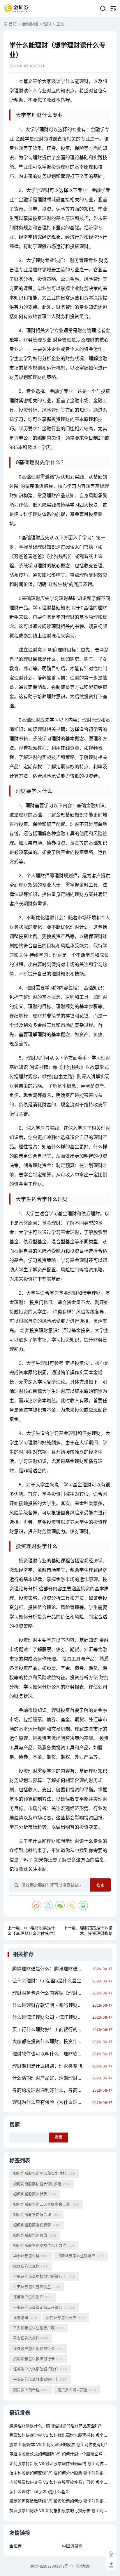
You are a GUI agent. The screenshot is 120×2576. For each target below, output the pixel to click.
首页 (13, 24)
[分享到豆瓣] (83, 1906)
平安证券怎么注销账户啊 (38, 2328)
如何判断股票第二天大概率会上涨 (46, 2204)
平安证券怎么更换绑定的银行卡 (44, 2276)
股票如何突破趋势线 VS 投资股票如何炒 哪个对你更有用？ (63, 2501)
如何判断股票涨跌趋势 (37, 2225)
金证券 (15, 2546)
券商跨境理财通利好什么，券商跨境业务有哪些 (51, 2090)
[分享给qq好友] (48, 1906)
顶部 (111, 2567)
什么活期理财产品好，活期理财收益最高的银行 (51, 2078)
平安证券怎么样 (31, 2338)
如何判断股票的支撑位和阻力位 (44, 2245)
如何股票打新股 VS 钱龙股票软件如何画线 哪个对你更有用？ (65, 2463)
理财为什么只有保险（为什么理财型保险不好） (51, 2102)
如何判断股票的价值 (35, 2235)
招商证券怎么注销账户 (81, 2256)
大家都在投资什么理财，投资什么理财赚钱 (51, 2041)
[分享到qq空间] (72, 1906)
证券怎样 (25, 2318)
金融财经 (30, 24)
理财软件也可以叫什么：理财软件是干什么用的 (51, 2054)
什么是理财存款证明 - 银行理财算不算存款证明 (51, 2005)
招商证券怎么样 (31, 2266)
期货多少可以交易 (77, 2390)
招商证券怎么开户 (66, 2318)
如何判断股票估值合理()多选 (42, 2184)
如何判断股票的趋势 (35, 2194)
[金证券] (17, 8)
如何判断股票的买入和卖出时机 (44, 2173)
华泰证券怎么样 (31, 2256)
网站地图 (83, 2566)
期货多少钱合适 (31, 2390)
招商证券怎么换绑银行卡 (38, 2359)
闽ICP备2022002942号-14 (52, 2566)
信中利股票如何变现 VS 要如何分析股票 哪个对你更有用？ (63, 2473)
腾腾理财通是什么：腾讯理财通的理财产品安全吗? (51, 1969)
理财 (47, 24)
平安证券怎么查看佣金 (37, 2287)
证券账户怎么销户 (33, 2297)
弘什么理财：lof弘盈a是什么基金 (47, 1981)
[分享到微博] (37, 1906)
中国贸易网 (72, 2546)
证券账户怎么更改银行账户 (40, 2369)
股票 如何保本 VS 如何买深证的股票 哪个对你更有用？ (59, 2444)
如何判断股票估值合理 (36, 2214)
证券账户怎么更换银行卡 (38, 2349)
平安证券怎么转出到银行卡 (40, 2379)
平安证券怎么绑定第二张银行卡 (44, 2307)
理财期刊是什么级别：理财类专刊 (47, 2066)
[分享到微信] (60, 1906)
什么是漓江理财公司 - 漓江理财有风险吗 (51, 2017)
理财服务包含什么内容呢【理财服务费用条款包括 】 (51, 1993)
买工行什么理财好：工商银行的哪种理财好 (51, 2029)
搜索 (100, 1885)
